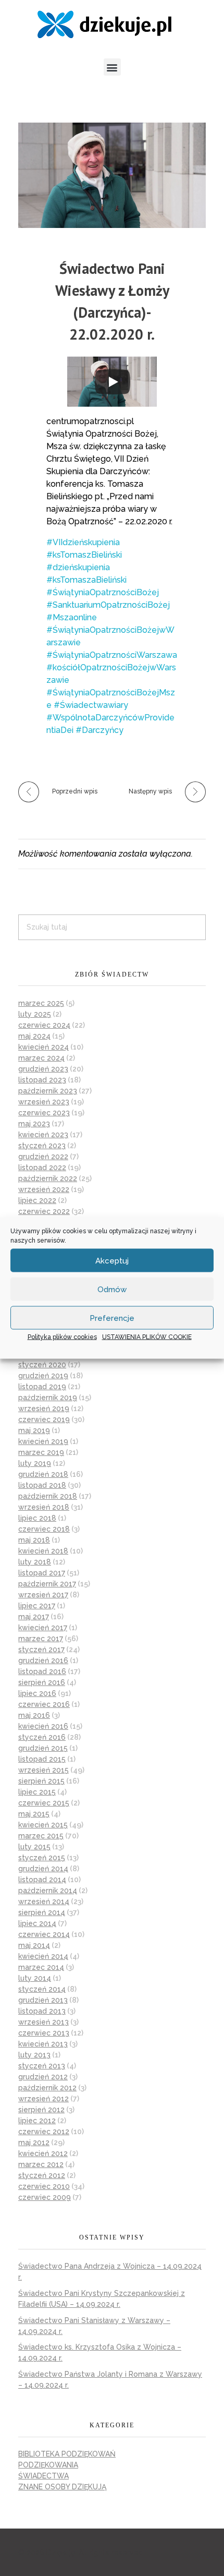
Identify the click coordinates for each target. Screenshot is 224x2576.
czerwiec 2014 (44, 1934)
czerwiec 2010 (44, 2186)
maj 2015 (34, 1814)
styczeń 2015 (42, 1858)
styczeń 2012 (42, 2175)
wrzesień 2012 (43, 2099)
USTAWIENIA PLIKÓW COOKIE (147, 1337)
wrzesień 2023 (44, 1102)
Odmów (112, 1289)
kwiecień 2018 (43, 1551)
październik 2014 (48, 1891)
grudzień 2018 (43, 1474)
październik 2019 (48, 1398)
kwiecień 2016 (43, 1726)
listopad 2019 (42, 1387)
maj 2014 (34, 1945)
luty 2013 (34, 2055)
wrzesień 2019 (44, 1409)
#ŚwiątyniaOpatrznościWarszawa (112, 655)
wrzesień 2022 (44, 1189)
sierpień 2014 (42, 1912)
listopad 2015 (42, 1759)
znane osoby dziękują (62, 2487)
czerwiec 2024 (44, 1025)
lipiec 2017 (37, 1606)
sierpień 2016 (42, 1682)
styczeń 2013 (42, 2066)
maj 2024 (34, 1036)
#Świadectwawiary (91, 705)
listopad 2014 (42, 1880)
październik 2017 (47, 1584)
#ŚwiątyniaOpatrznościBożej (103, 592)
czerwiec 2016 (44, 1704)
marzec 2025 (41, 1003)
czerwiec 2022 (44, 1211)
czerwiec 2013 (44, 2033)
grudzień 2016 (43, 1660)
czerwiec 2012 (44, 2132)
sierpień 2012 (41, 2110)
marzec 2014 (41, 1967)
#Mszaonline (72, 617)
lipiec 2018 (37, 1518)
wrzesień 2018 (44, 1507)
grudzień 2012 (43, 2077)
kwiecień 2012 (43, 2153)
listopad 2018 (42, 1485)
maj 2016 (34, 1715)
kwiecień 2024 (43, 1047)
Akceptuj (112, 1260)
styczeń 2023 (42, 1146)
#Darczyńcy (99, 730)
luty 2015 (34, 1847)
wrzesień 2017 (43, 1595)
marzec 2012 (41, 2164)
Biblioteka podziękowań (67, 2454)
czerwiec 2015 (44, 1803)
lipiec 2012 (37, 2121)
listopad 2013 (42, 2011)
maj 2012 (34, 2142)
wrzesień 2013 (43, 2022)
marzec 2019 (41, 1452)
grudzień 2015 (43, 1748)
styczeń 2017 (41, 1650)
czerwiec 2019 (44, 1419)
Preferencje (112, 1318)
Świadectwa (43, 2476)
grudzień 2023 (43, 1069)
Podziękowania (48, 2465)
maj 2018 (34, 1540)
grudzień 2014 (43, 1869)
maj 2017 (34, 1617)
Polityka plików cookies (62, 1337)
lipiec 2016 (37, 1693)
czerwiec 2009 (45, 2197)
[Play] (113, 382)
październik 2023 (48, 1091)
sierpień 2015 (41, 1781)
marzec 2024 (41, 1058)
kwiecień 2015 (43, 1825)
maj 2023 (34, 1124)
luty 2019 (35, 1463)
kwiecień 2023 (43, 1135)
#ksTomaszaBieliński (86, 580)
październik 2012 (47, 2088)
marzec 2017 (41, 1639)
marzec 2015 (41, 1836)
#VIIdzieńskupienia (83, 542)
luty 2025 (35, 1014)
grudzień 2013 (43, 2000)
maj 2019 (34, 1430)
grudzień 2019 (43, 1376)
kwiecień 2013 (43, 2044)
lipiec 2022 (37, 1200)
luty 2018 (35, 1562)
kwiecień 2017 (43, 1628)
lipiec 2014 (37, 1923)
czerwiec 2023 (44, 1113)
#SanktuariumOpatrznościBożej (108, 605)
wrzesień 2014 (44, 1901)
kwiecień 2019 (43, 1441)
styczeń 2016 (42, 1737)
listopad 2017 (42, 1573)
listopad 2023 (42, 1080)
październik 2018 (48, 1496)
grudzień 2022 (43, 1157)
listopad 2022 (42, 1167)
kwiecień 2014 (43, 1956)
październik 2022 (48, 1178)
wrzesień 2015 (43, 1770)
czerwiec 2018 (44, 1529)
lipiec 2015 (37, 1792)
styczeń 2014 (42, 1989)
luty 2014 (35, 1978)
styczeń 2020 (42, 1365)
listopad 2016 (42, 1671)
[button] (112, 67)
